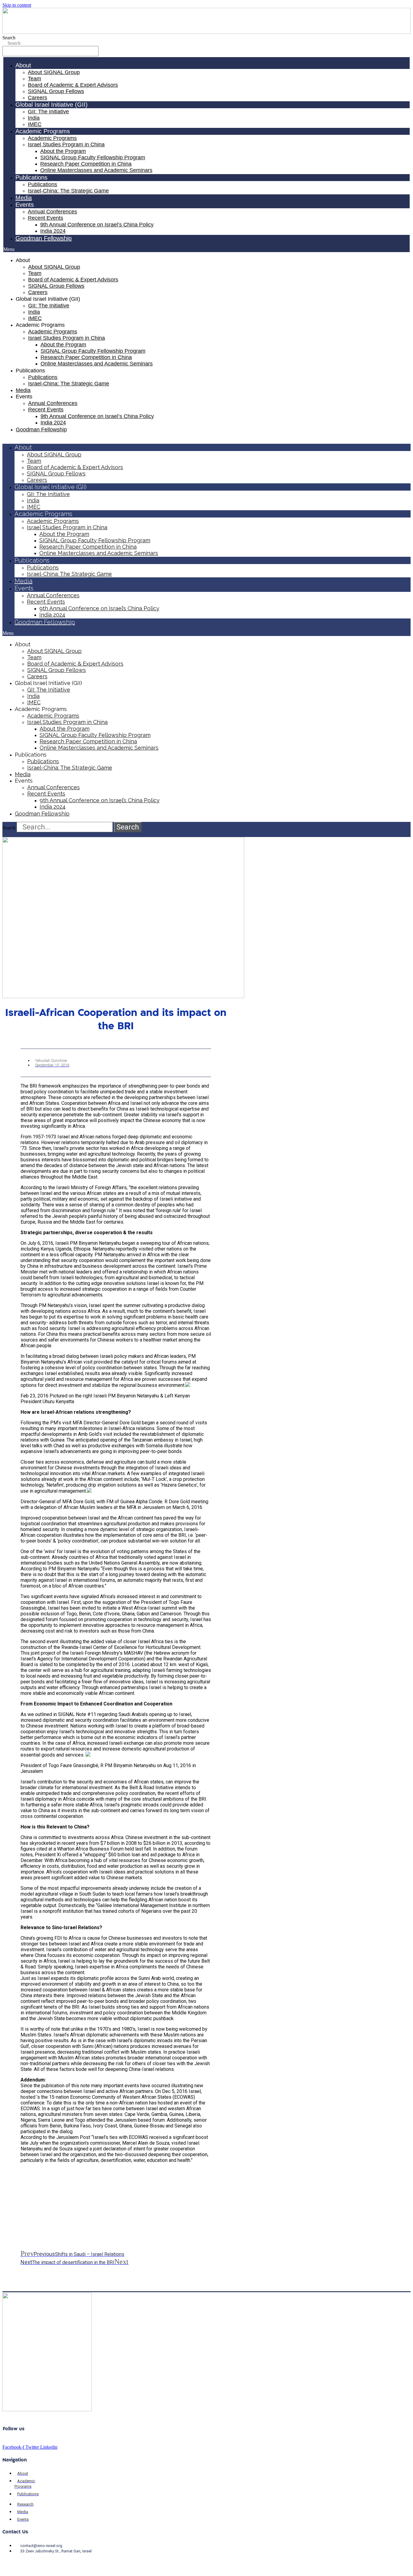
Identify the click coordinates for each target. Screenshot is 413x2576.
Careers (37, 98)
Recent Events (46, 218)
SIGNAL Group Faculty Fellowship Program (93, 157)
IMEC (35, 124)
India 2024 (53, 231)
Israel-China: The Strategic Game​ (68, 191)
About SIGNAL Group (54, 72)
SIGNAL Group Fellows (56, 91)
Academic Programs (52, 138)
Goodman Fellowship (44, 238)
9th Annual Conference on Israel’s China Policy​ (97, 225)
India (34, 118)
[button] (207, 249)
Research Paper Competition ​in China (86, 164)
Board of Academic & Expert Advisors (73, 85)
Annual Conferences (52, 212)
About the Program (63, 151)
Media (24, 198)
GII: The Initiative (48, 112)
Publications (42, 184)
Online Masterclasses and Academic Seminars (96, 170)
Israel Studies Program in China (66, 144)
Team (34, 79)
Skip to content (17, 5)
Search (9, 38)
